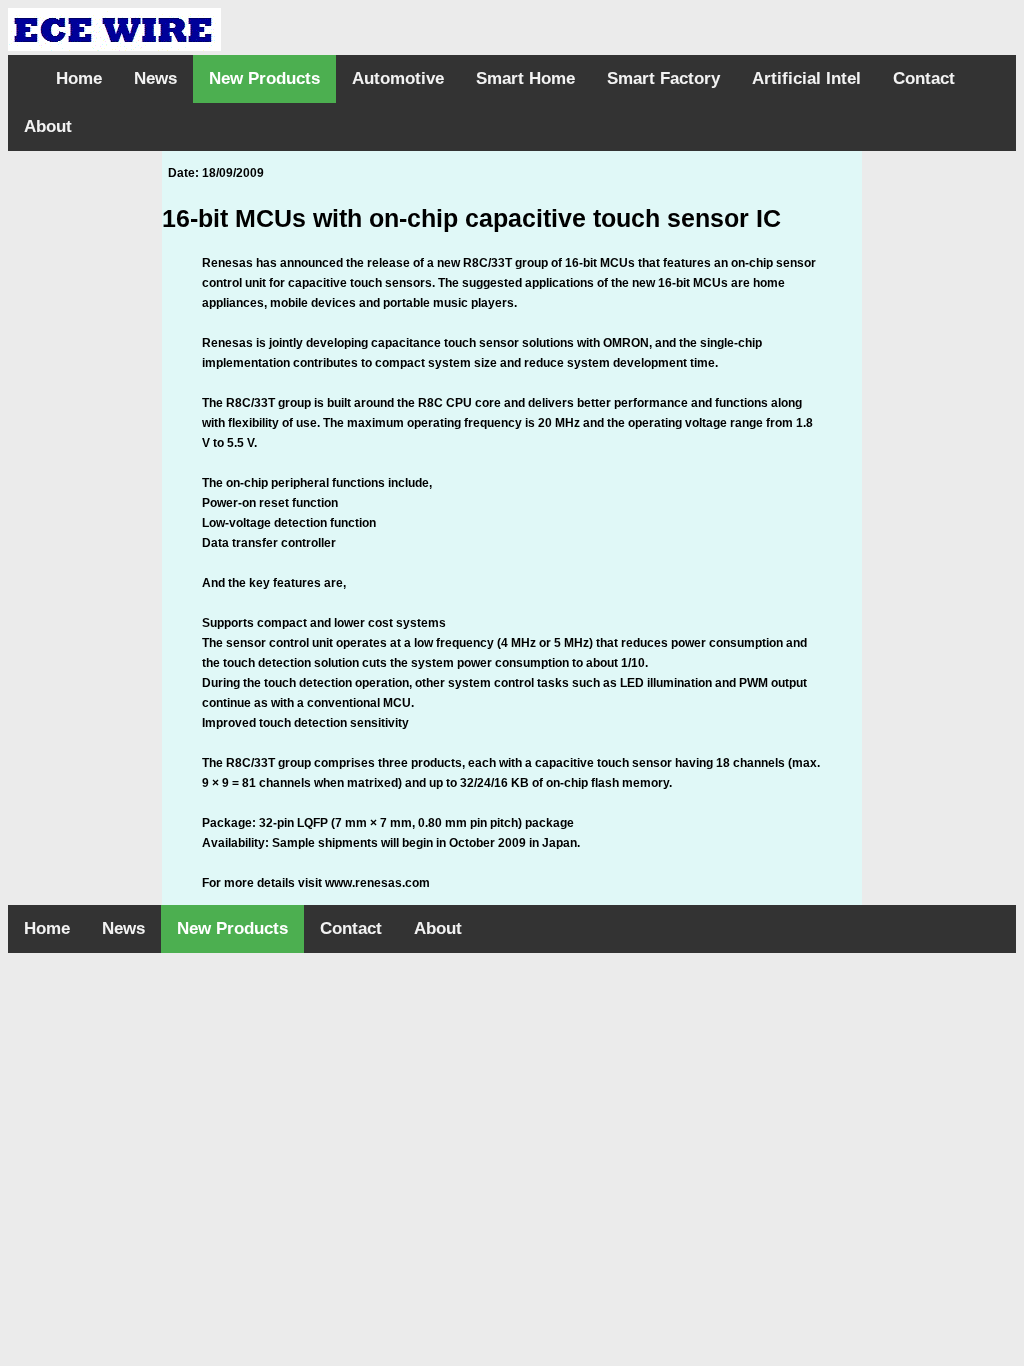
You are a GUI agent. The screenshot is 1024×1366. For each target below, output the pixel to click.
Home (79, 78)
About (48, 126)
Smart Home (525, 78)
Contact (924, 78)
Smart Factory (663, 78)
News (155, 78)
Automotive (398, 78)
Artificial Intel (806, 78)
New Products (264, 78)
